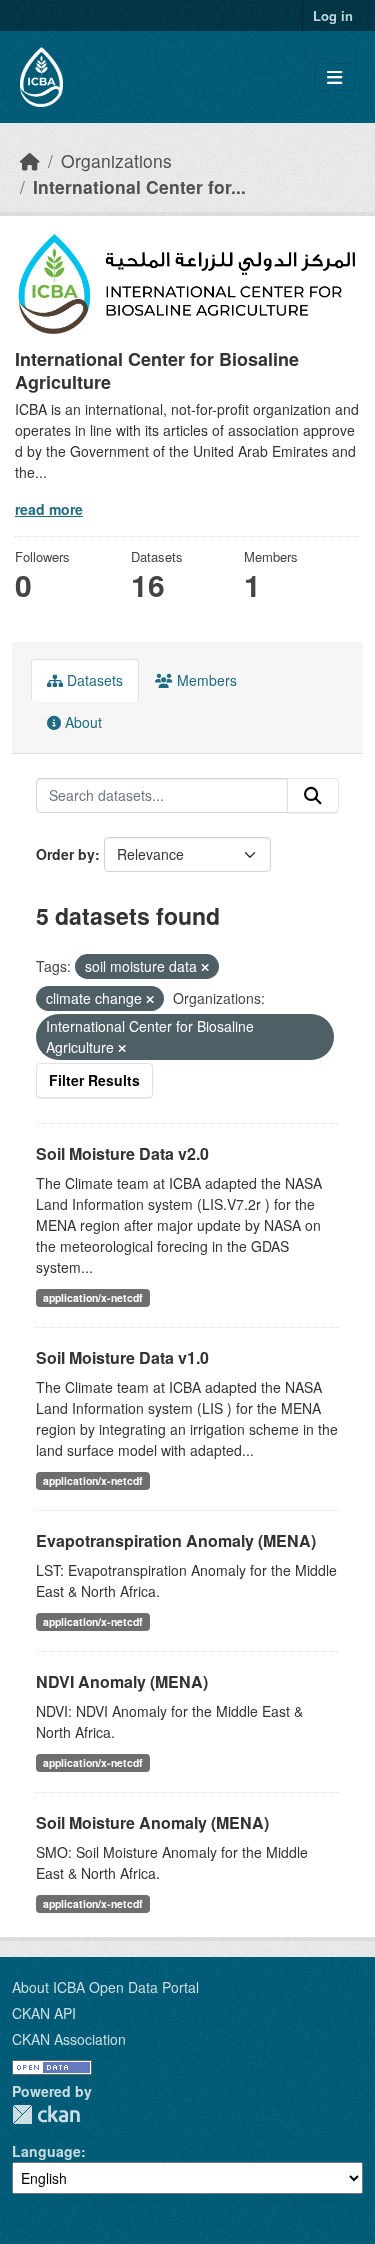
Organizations (116, 160)
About (81, 722)
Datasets (93, 680)
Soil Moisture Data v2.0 (122, 1153)
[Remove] (205, 967)
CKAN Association (69, 2039)
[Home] (30, 160)
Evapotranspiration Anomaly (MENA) (176, 1540)
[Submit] (313, 796)
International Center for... (139, 186)
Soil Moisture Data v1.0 (122, 1357)
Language (46, 2151)
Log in (333, 15)
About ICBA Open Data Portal (105, 1987)
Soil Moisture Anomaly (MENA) (152, 1822)
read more (49, 509)
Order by (65, 854)
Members (205, 680)
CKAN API (44, 2013)
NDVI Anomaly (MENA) (122, 1681)
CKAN (46, 2114)
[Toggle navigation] (334, 77)
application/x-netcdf (93, 1297)
